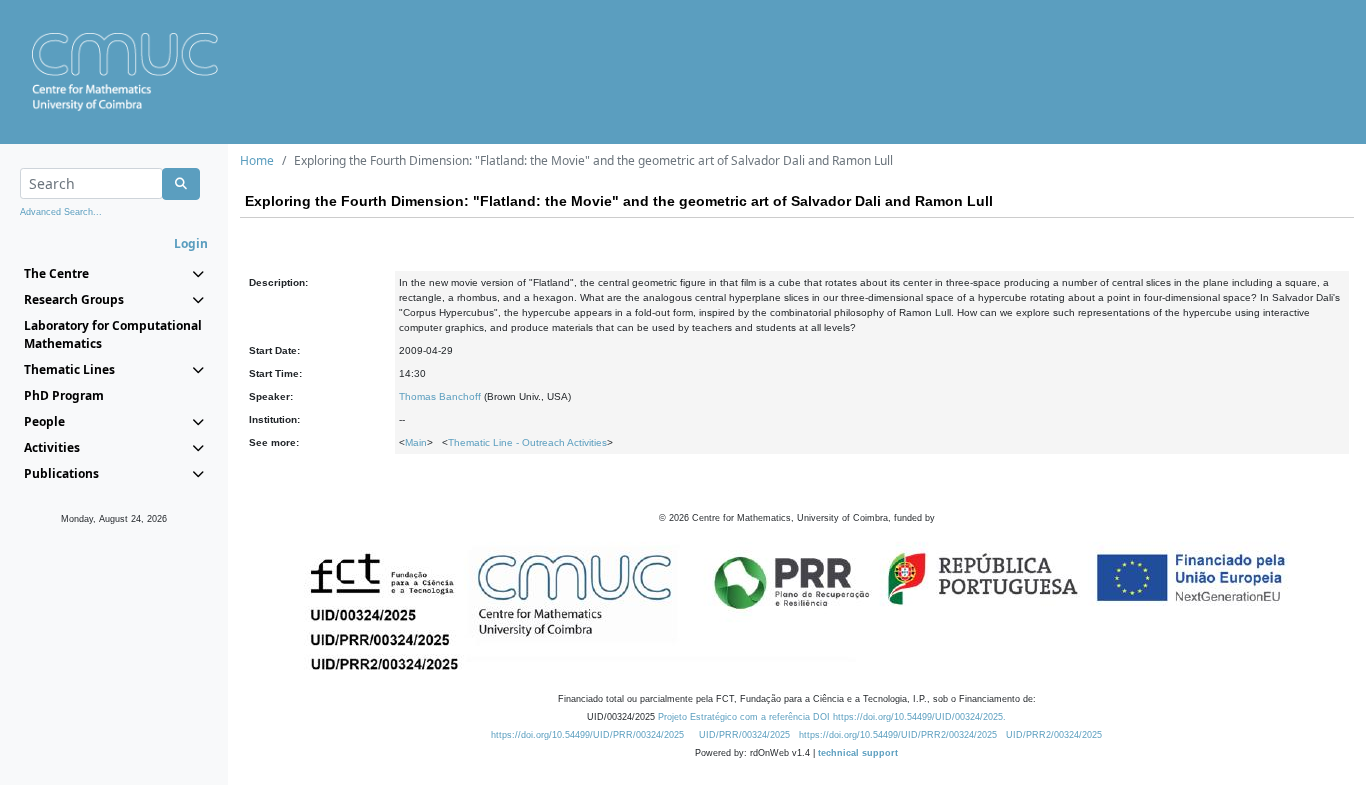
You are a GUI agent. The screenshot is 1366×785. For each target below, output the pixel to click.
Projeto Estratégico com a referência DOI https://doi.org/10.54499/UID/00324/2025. (832, 717)
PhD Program (64, 395)
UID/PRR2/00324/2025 (1054, 735)
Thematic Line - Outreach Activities (527, 442)
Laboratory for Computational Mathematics (113, 334)
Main (416, 442)
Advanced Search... (61, 212)
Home (257, 160)
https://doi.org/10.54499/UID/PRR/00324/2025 (587, 735)
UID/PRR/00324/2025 (744, 735)
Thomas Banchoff (440, 396)
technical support (858, 753)
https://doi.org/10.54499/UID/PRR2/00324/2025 (898, 735)
